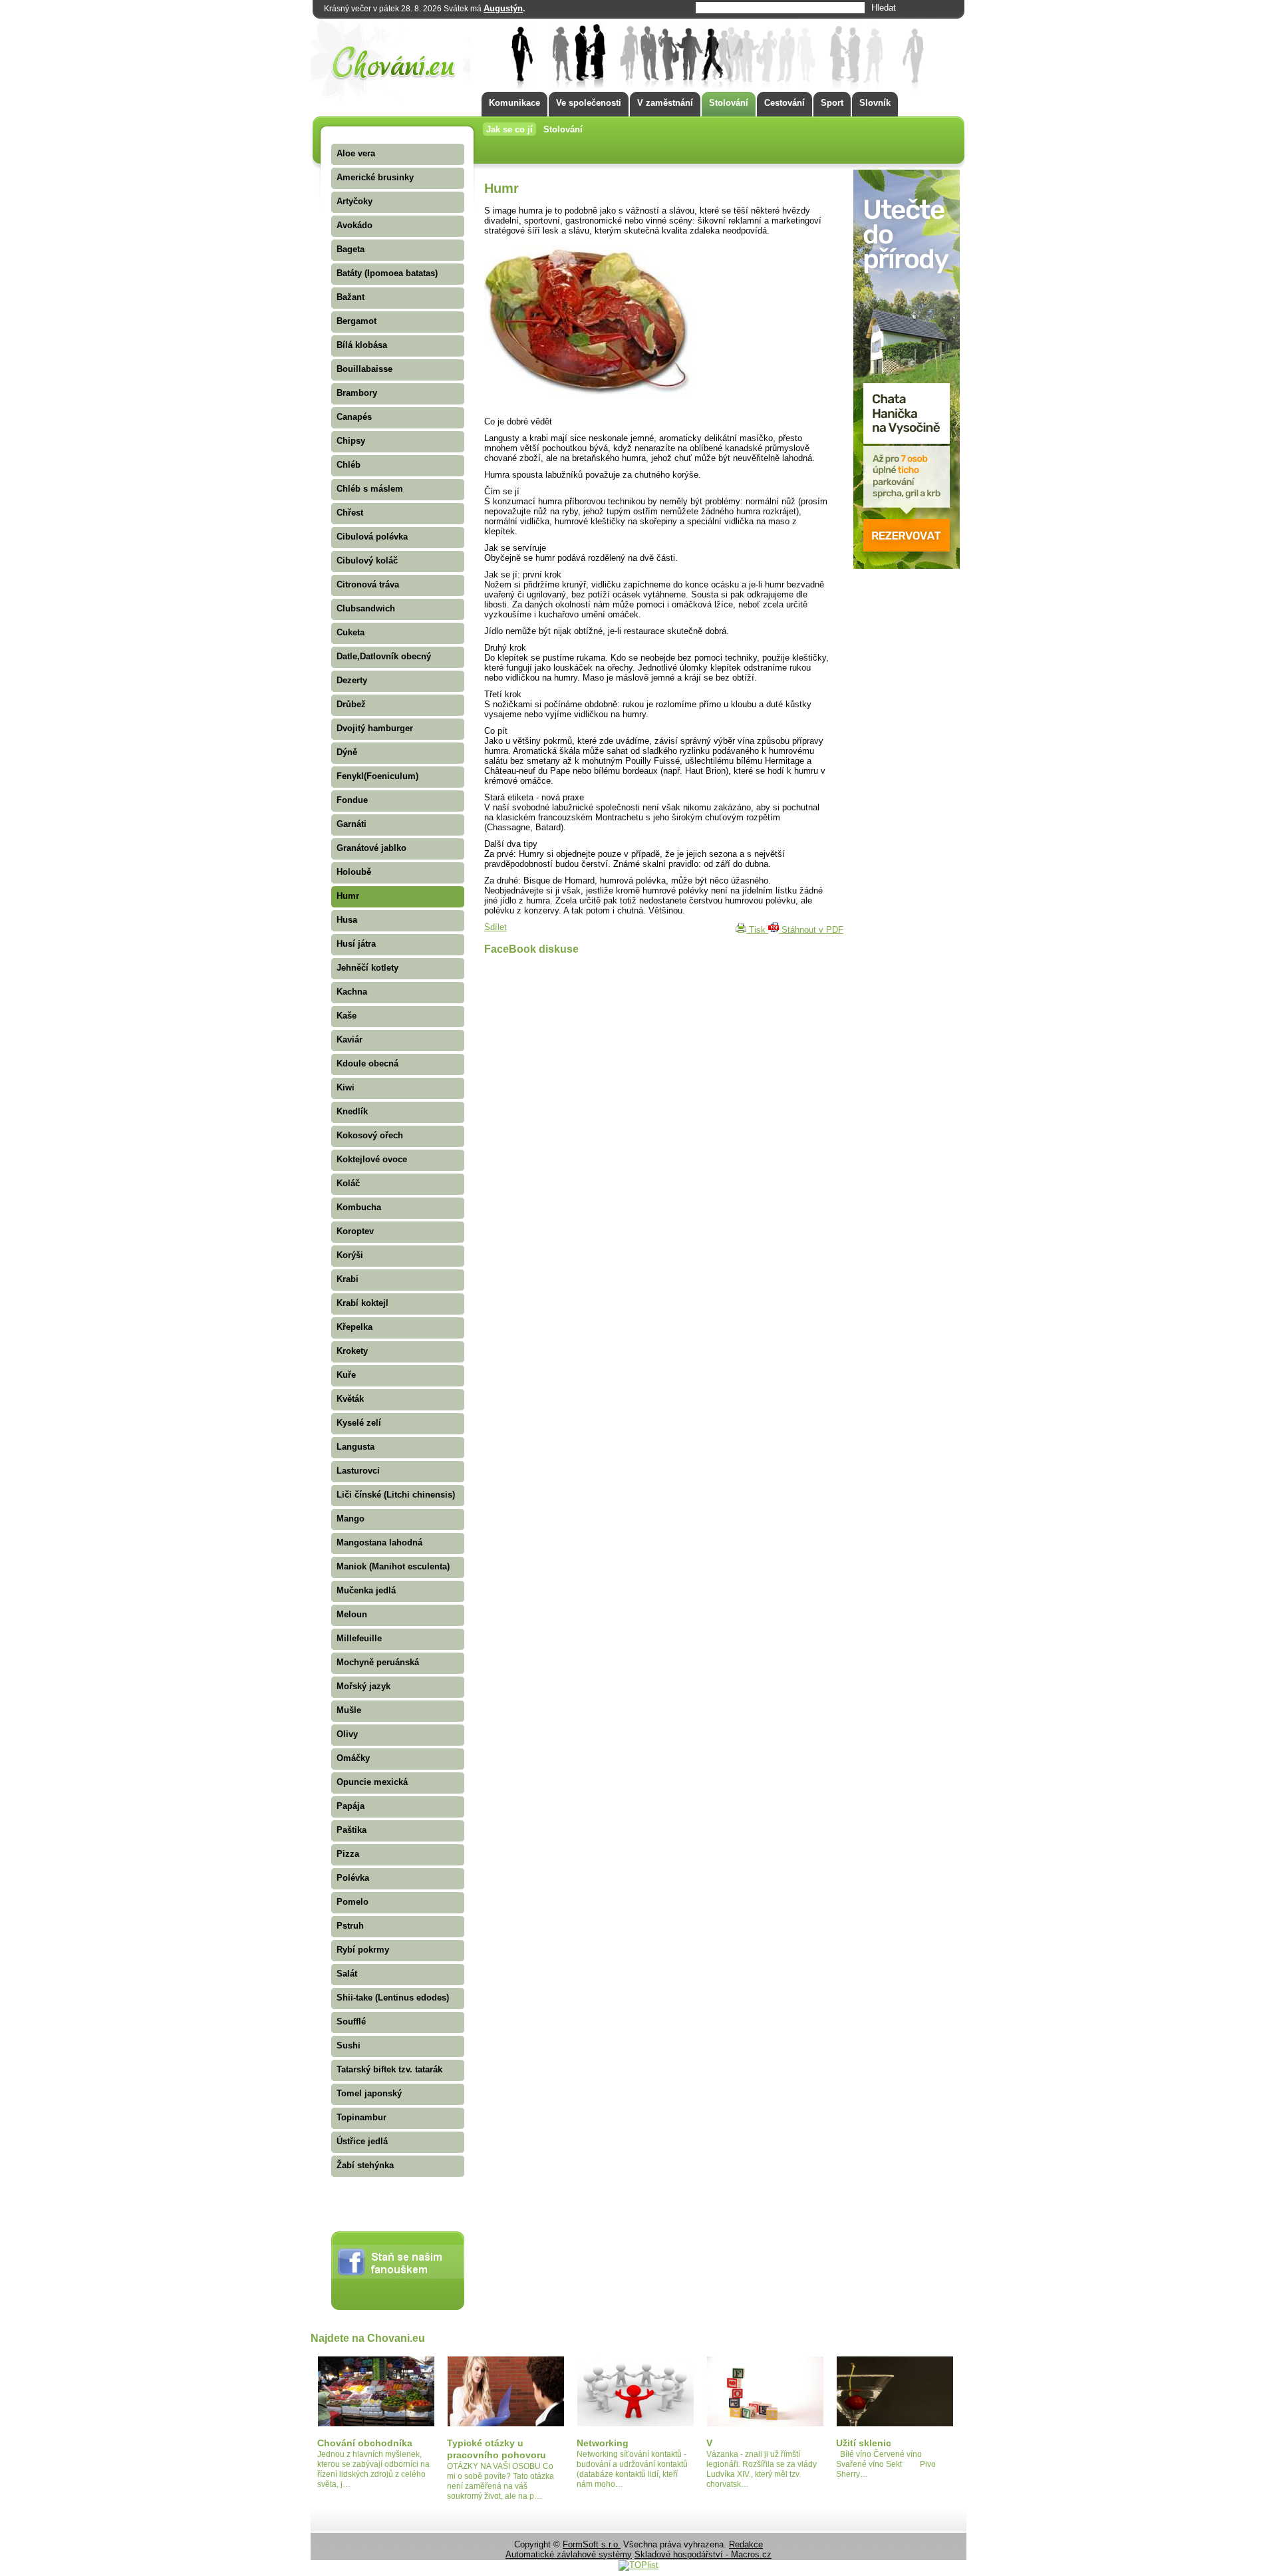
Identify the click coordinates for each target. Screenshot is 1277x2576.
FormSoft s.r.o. (592, 2544)
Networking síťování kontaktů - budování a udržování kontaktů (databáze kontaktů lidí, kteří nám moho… (632, 2469)
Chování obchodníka (365, 2443)
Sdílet (496, 927)
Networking (603, 2443)
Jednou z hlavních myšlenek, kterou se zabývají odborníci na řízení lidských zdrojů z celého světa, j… (373, 2469)
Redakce (746, 2544)
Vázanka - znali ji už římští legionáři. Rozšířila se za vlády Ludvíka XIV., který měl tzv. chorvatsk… (762, 2469)
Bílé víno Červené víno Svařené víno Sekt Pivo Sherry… (894, 2464)
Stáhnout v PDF (811, 930)
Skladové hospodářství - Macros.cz (703, 2554)
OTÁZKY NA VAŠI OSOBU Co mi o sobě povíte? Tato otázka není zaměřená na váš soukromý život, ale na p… (500, 2481)
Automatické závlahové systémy (569, 2554)
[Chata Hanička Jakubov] (907, 566)
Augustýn (503, 8)
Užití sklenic (864, 2443)
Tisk (757, 930)
